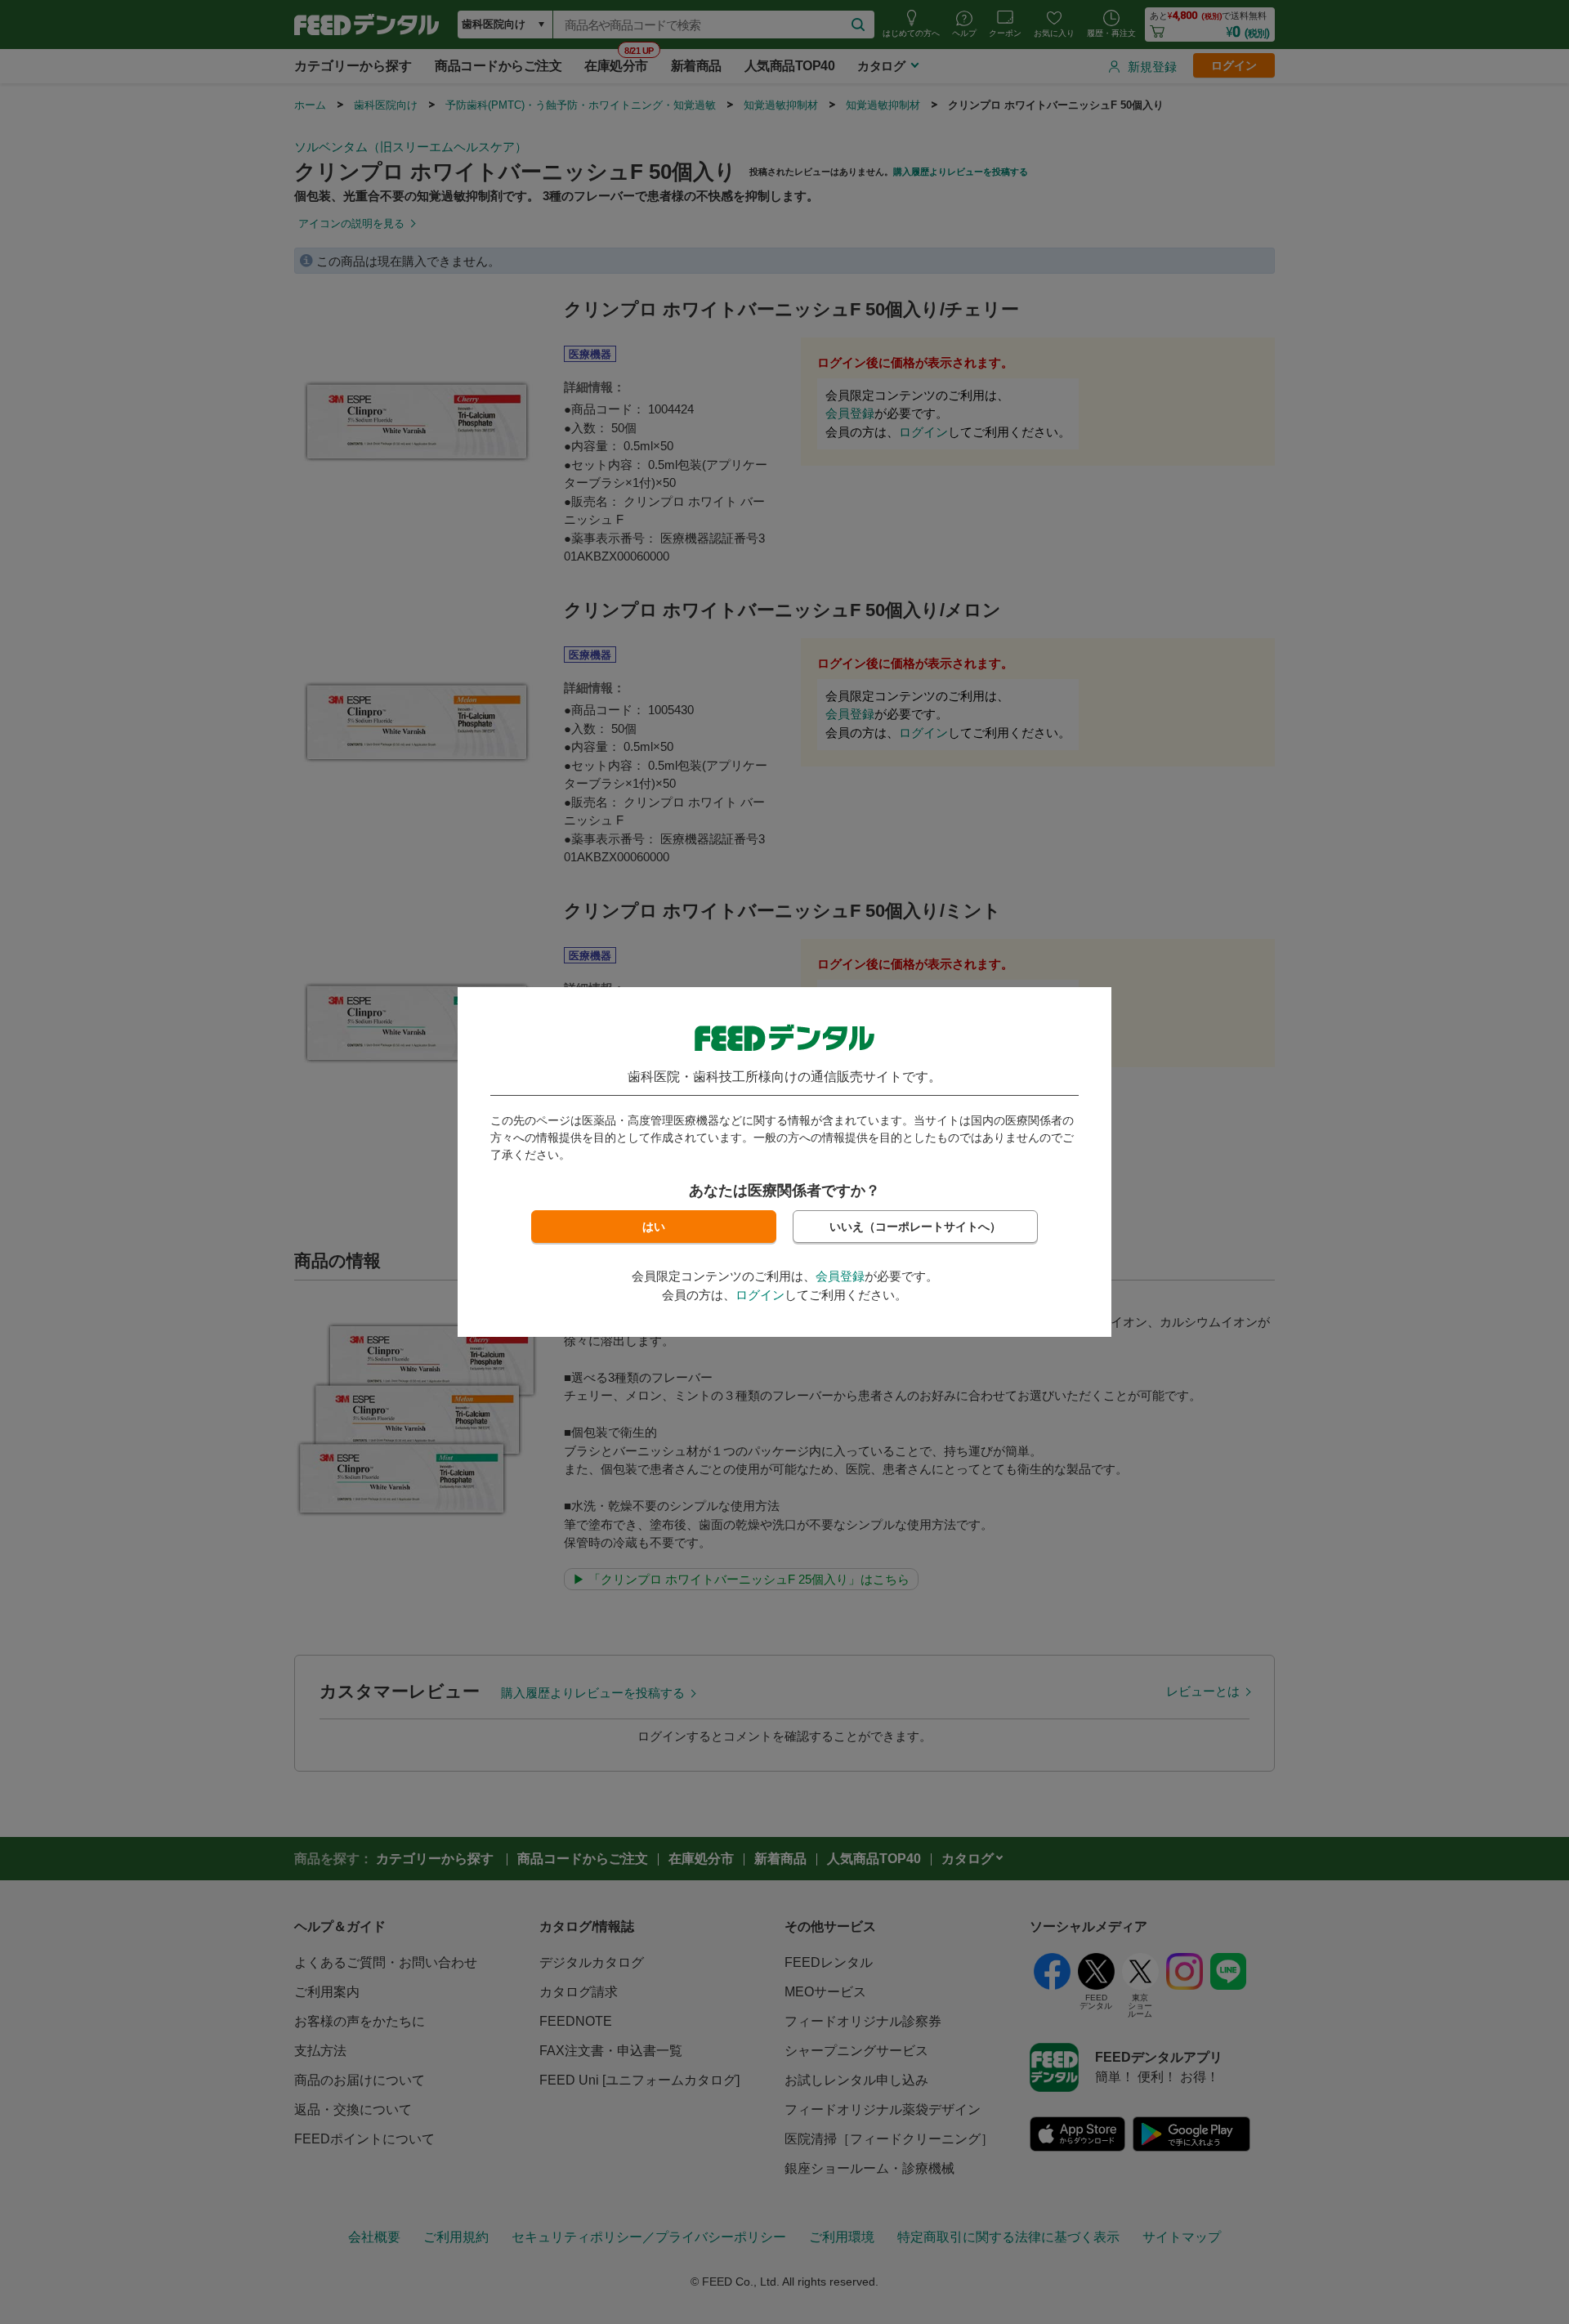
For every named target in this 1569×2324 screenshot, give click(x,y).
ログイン (760, 1295)
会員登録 (840, 1276)
